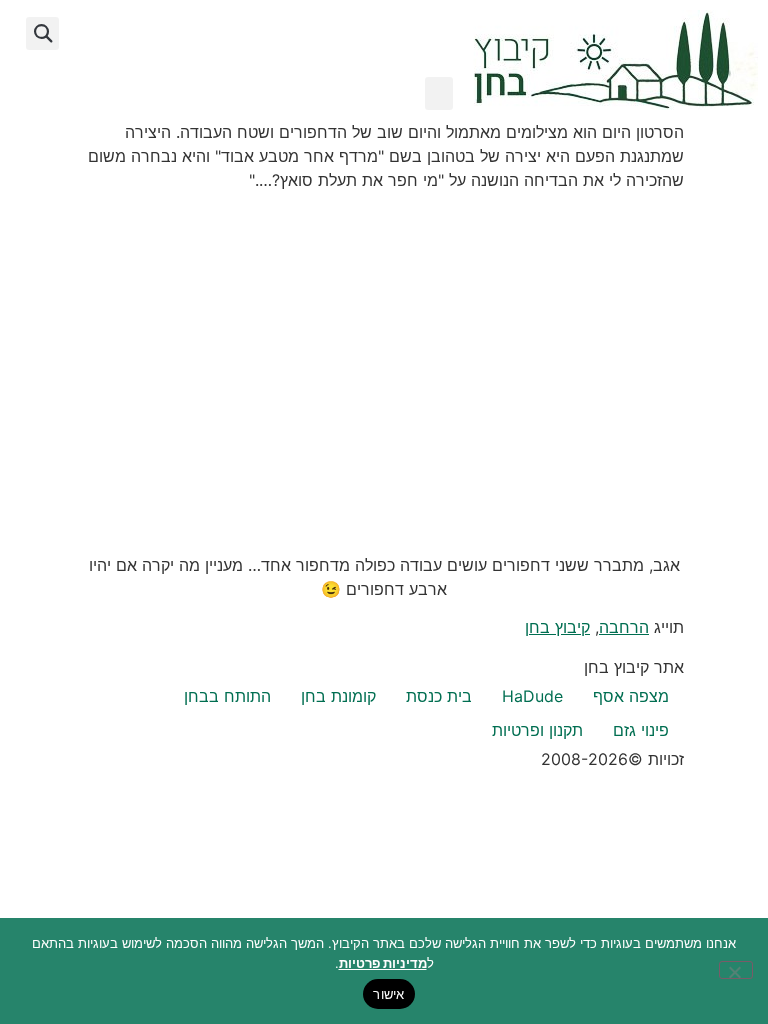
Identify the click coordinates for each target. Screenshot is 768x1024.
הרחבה (624, 627)
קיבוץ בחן (557, 627)
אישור (388, 994)
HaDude (532, 696)
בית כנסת (439, 696)
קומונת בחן (338, 696)
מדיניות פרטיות (383, 963)
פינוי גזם (641, 730)
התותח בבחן (227, 696)
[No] (736, 970)
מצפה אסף (631, 696)
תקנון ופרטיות (537, 730)
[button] (439, 93)
